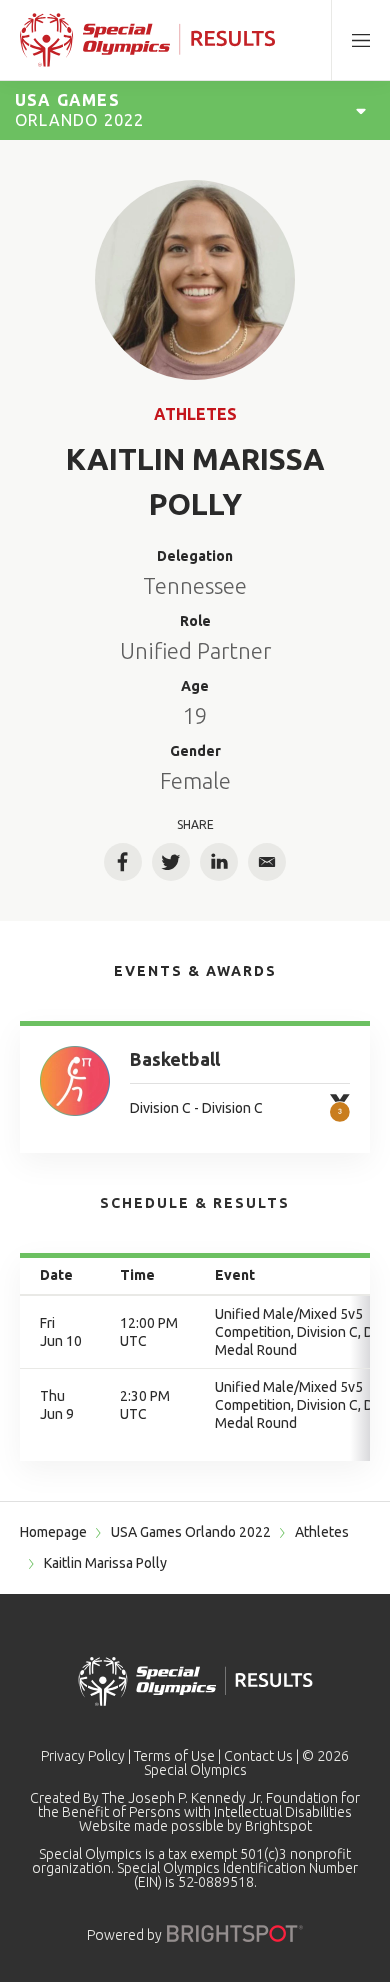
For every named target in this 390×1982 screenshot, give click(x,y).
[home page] (147, 40)
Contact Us (258, 1756)
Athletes (195, 414)
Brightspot (278, 1826)
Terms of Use (174, 1756)
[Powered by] (235, 1933)
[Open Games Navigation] (361, 110)
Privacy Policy (83, 1756)
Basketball (175, 1059)
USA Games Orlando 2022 (191, 1532)
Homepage (53, 1532)
